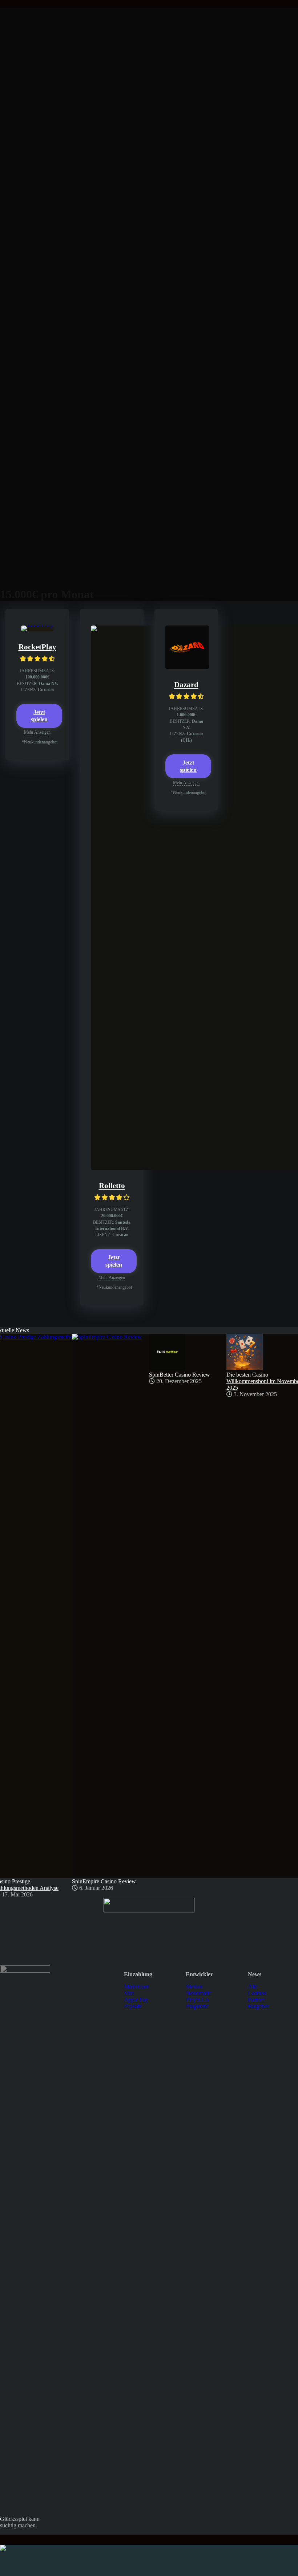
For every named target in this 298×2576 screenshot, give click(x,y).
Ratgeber (258, 2006)
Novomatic (198, 1993)
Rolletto (112, 1186)
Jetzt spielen (39, 716)
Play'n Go (197, 2000)
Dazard (186, 685)
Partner (256, 2000)
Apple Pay (136, 2000)
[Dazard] (187, 667)
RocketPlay (37, 647)
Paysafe (133, 2006)
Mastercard (137, 1987)
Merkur (194, 1987)
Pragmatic (197, 2006)
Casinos (257, 1993)
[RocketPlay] (37, 625)
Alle (253, 1987)
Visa (129, 1993)
